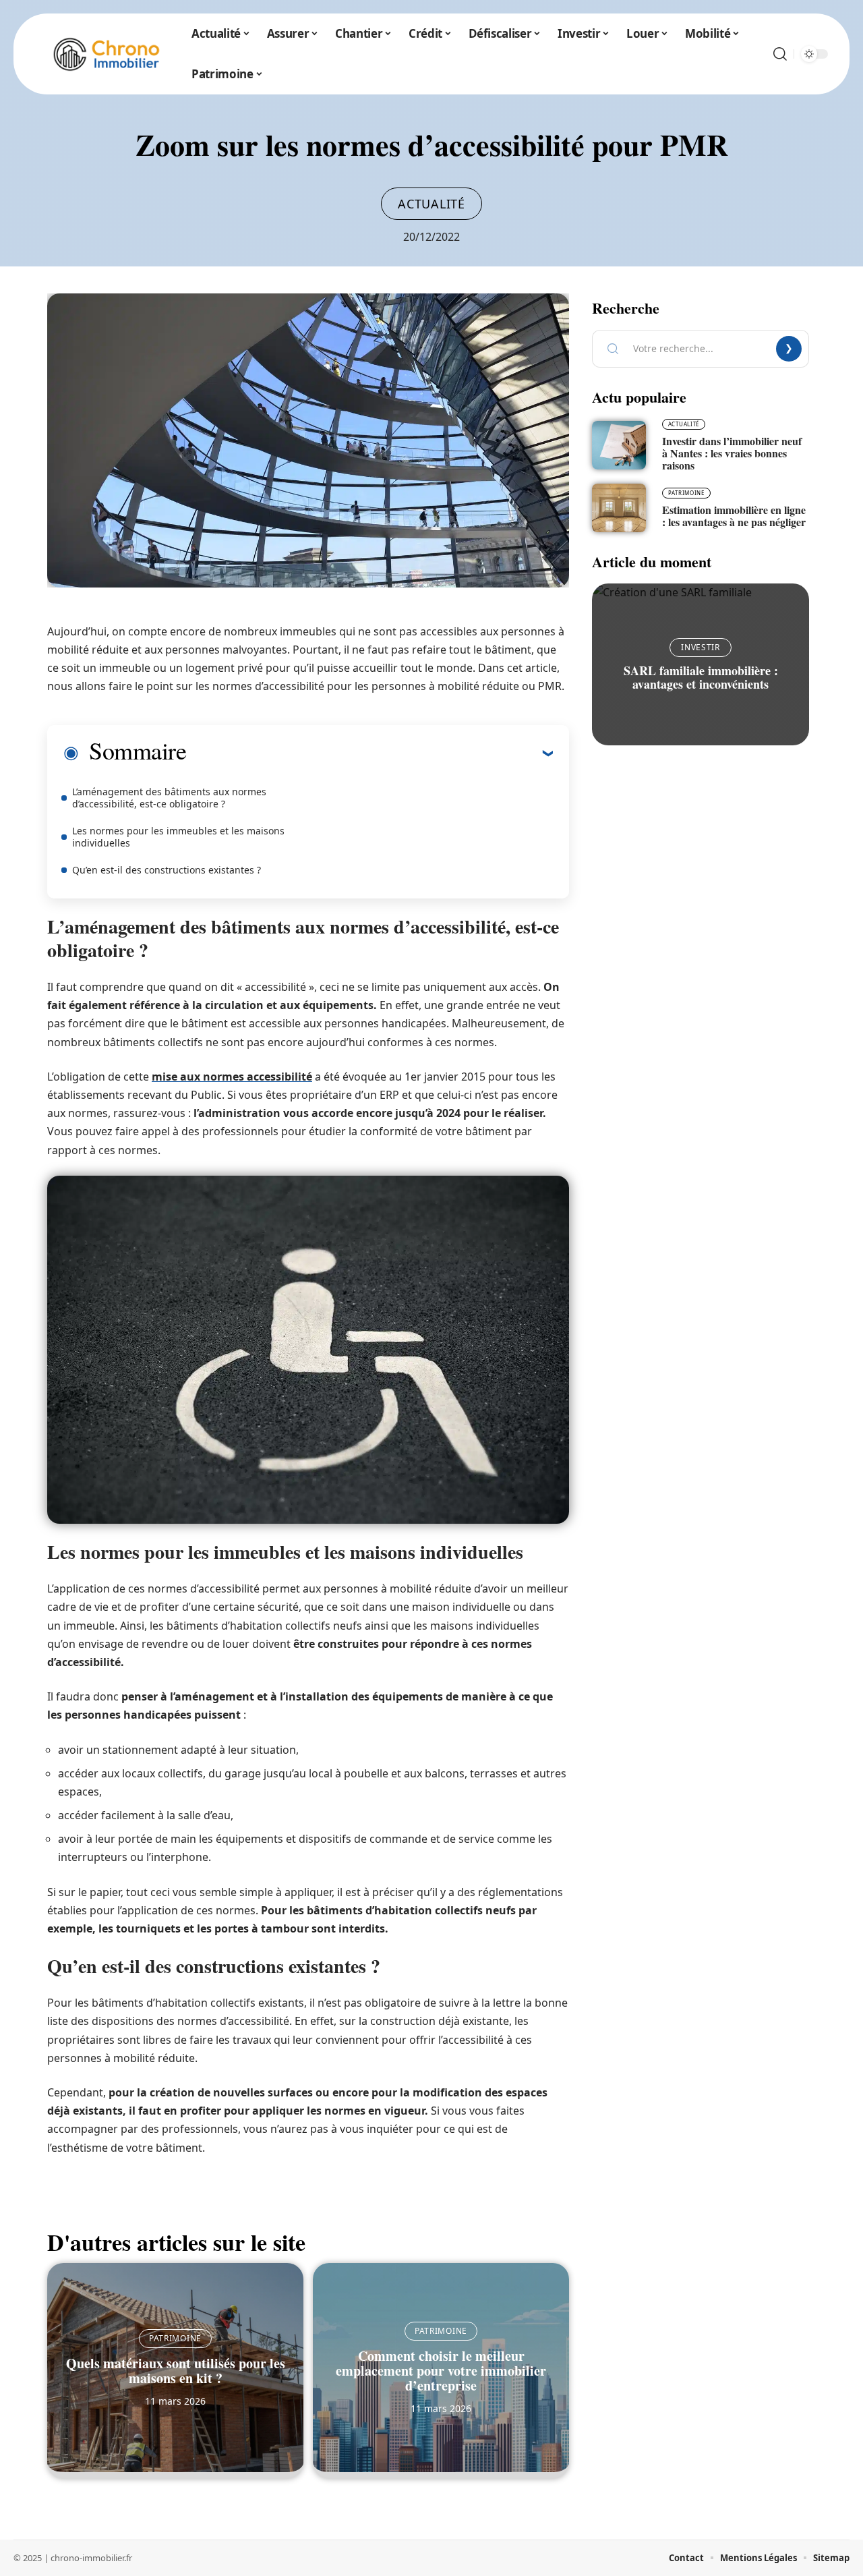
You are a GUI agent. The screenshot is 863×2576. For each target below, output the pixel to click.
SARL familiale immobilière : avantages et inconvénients (701, 677)
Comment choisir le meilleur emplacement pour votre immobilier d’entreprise (441, 2371)
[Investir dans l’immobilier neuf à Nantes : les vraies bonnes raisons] (619, 445)
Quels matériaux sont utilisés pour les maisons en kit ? (176, 2371)
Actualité (431, 204)
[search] (780, 54)
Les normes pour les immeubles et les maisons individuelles (178, 837)
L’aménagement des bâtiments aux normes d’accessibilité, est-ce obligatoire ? (169, 798)
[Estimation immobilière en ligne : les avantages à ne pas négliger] (619, 508)
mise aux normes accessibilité (232, 1077)
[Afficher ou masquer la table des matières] (369, 753)
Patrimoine (175, 2338)
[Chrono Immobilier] (107, 54)
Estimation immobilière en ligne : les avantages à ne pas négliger (734, 516)
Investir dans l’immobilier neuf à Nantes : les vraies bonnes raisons (732, 453)
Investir (701, 647)
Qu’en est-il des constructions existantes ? (167, 870)
